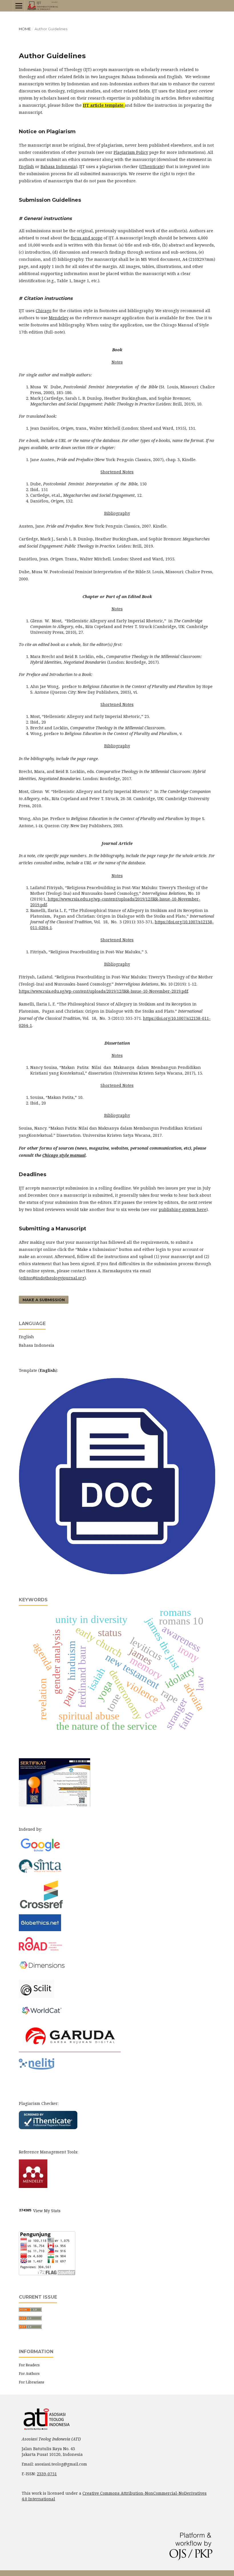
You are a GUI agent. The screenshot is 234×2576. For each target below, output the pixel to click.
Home (25, 29)
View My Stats (47, 2211)
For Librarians (32, 2382)
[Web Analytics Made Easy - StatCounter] (25, 2211)
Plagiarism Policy (131, 152)
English (26, 1337)
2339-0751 (47, 2474)
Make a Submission (44, 1300)
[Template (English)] (117, 1573)
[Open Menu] (19, 6)
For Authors (29, 2373)
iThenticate (152, 166)
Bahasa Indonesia (37, 1345)
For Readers (29, 2365)
